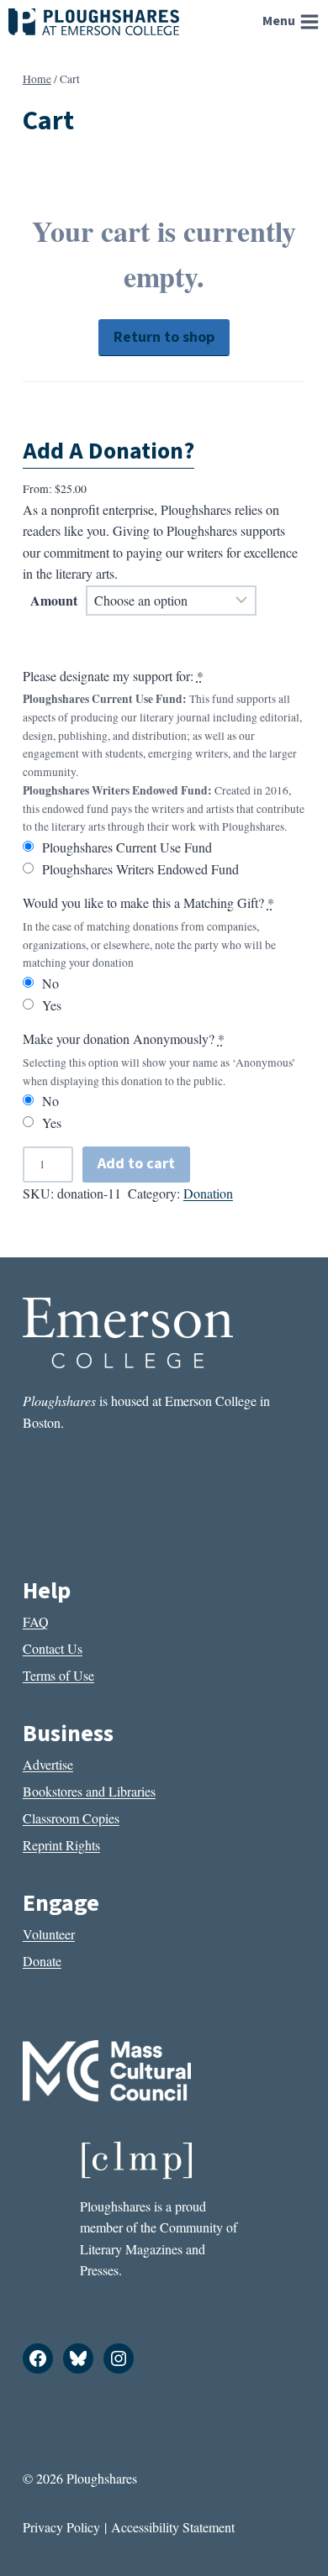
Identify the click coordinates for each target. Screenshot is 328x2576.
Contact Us (53, 1648)
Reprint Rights (61, 1845)
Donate (42, 1961)
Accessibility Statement (173, 2527)
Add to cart (136, 1164)
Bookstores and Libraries (89, 1791)
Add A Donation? (108, 451)
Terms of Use (58, 1675)
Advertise (48, 1764)
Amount (54, 600)
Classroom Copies (71, 1818)
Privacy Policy (61, 2527)
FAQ (36, 1621)
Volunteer (49, 1934)
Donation (208, 1193)
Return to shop (164, 337)
